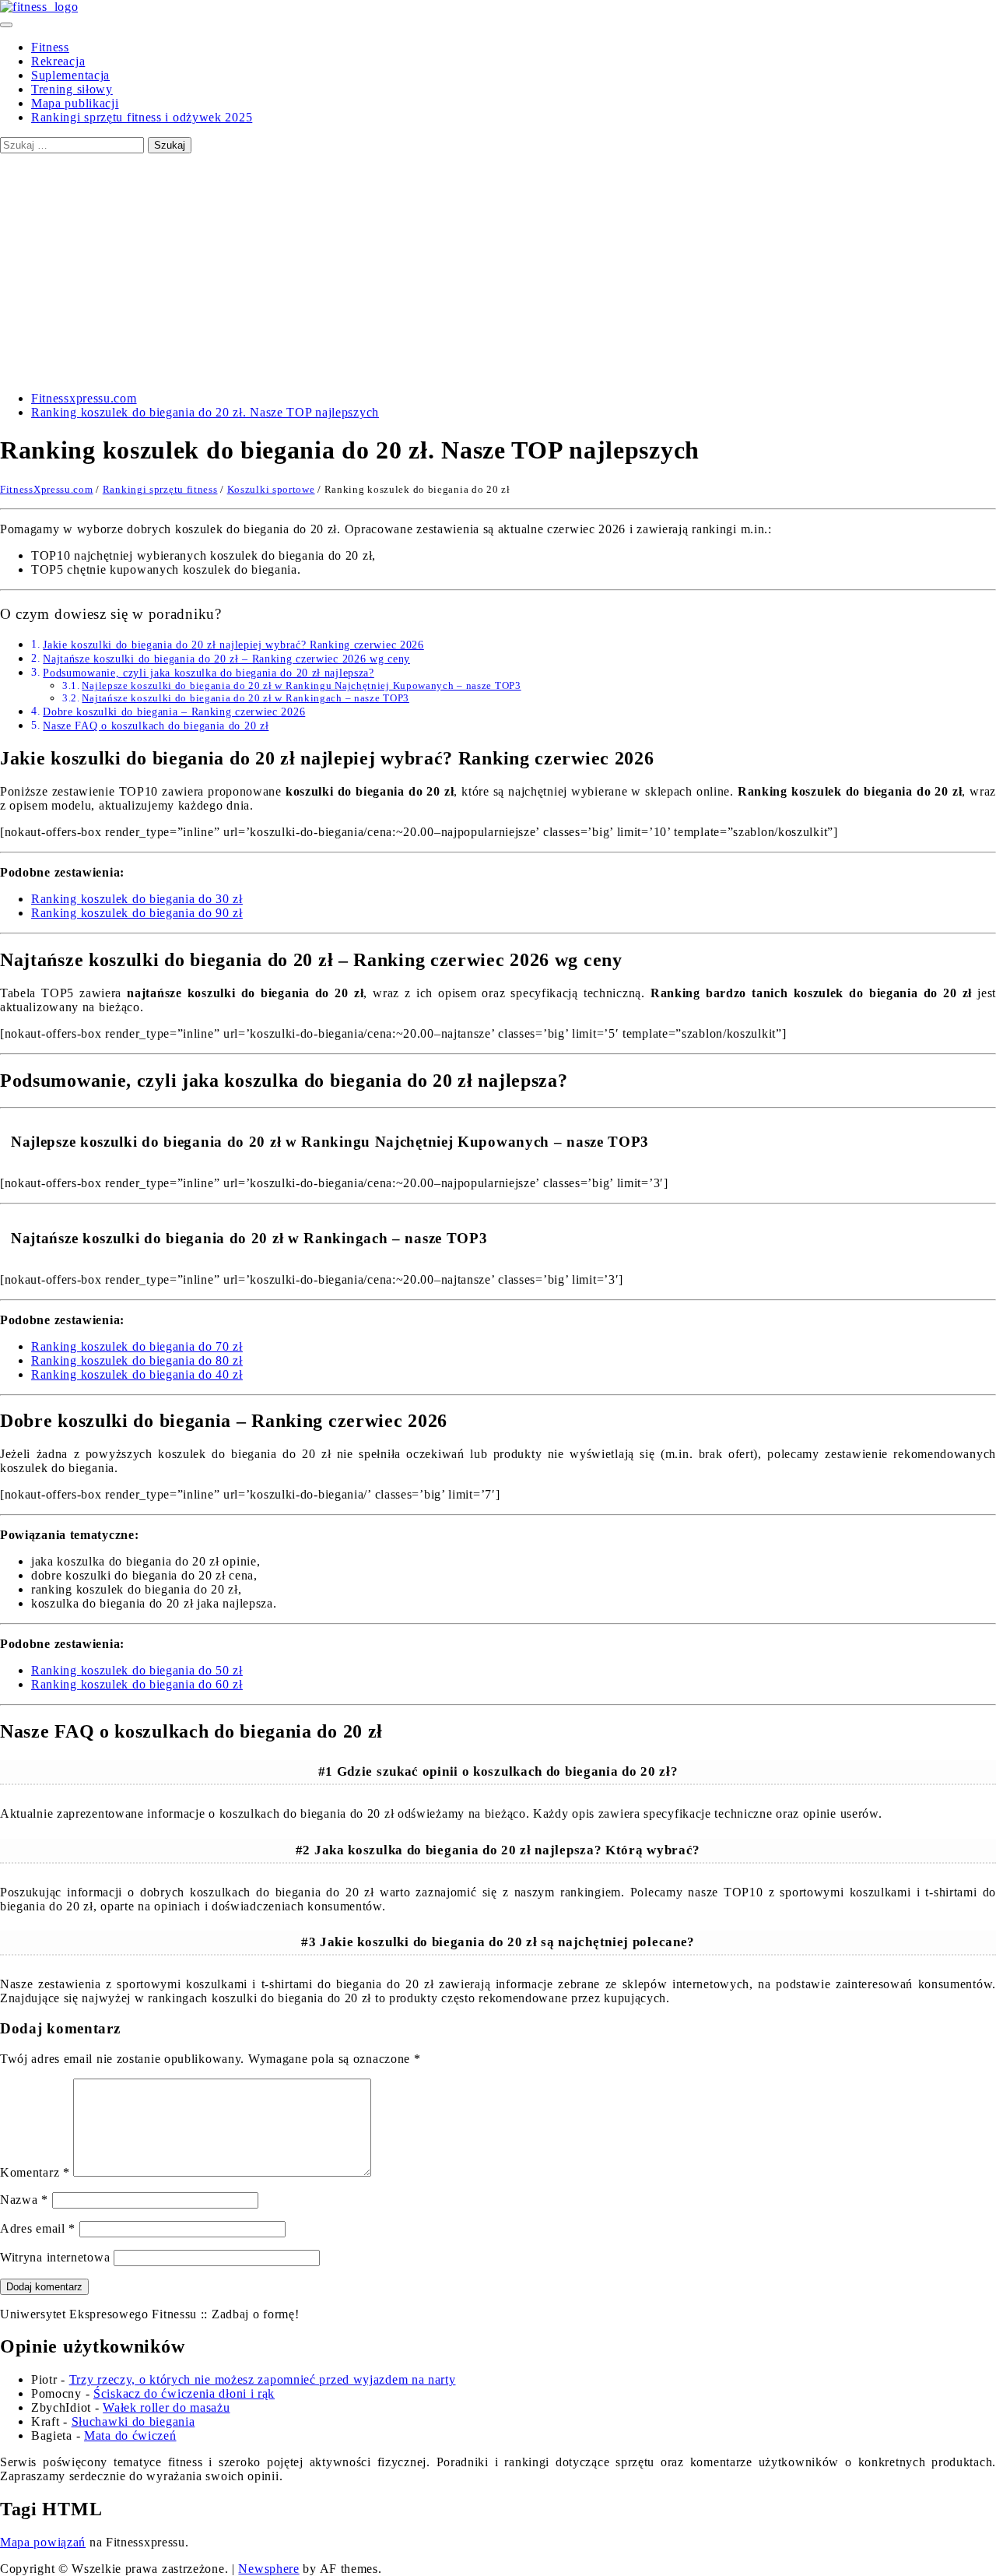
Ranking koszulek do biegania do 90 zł (137, 913)
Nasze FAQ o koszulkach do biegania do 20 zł (156, 726)
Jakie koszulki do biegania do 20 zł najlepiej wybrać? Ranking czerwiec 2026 (233, 645)
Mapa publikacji (75, 103)
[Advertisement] (498, 270)
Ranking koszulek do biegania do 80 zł (137, 1360)
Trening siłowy (72, 89)
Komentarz (35, 2172)
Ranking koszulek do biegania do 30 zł (137, 899)
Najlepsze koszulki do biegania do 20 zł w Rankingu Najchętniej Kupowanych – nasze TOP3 (301, 685)
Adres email (38, 2228)
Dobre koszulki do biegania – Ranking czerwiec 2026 (174, 712)
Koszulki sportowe (271, 489)
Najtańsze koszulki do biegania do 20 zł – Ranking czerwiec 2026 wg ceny (226, 659)
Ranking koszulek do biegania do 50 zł (137, 1670)
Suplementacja (70, 75)
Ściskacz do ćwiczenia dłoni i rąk (184, 2393)
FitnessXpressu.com (47, 489)
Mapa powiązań (43, 2542)
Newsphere (268, 2569)
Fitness (50, 47)
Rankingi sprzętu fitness (160, 489)
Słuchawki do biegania (133, 2421)
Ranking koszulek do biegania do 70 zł (137, 1346)
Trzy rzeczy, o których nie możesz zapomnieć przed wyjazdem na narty (263, 2379)
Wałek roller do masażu (166, 2407)
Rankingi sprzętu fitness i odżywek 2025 (142, 117)
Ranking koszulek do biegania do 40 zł (137, 1374)
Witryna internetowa (55, 2257)
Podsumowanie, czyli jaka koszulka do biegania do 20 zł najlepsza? (209, 673)
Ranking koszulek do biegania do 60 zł (137, 1684)
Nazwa (24, 2200)
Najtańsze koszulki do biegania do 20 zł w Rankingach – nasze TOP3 (245, 698)
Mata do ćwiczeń (130, 2435)
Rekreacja (58, 61)
